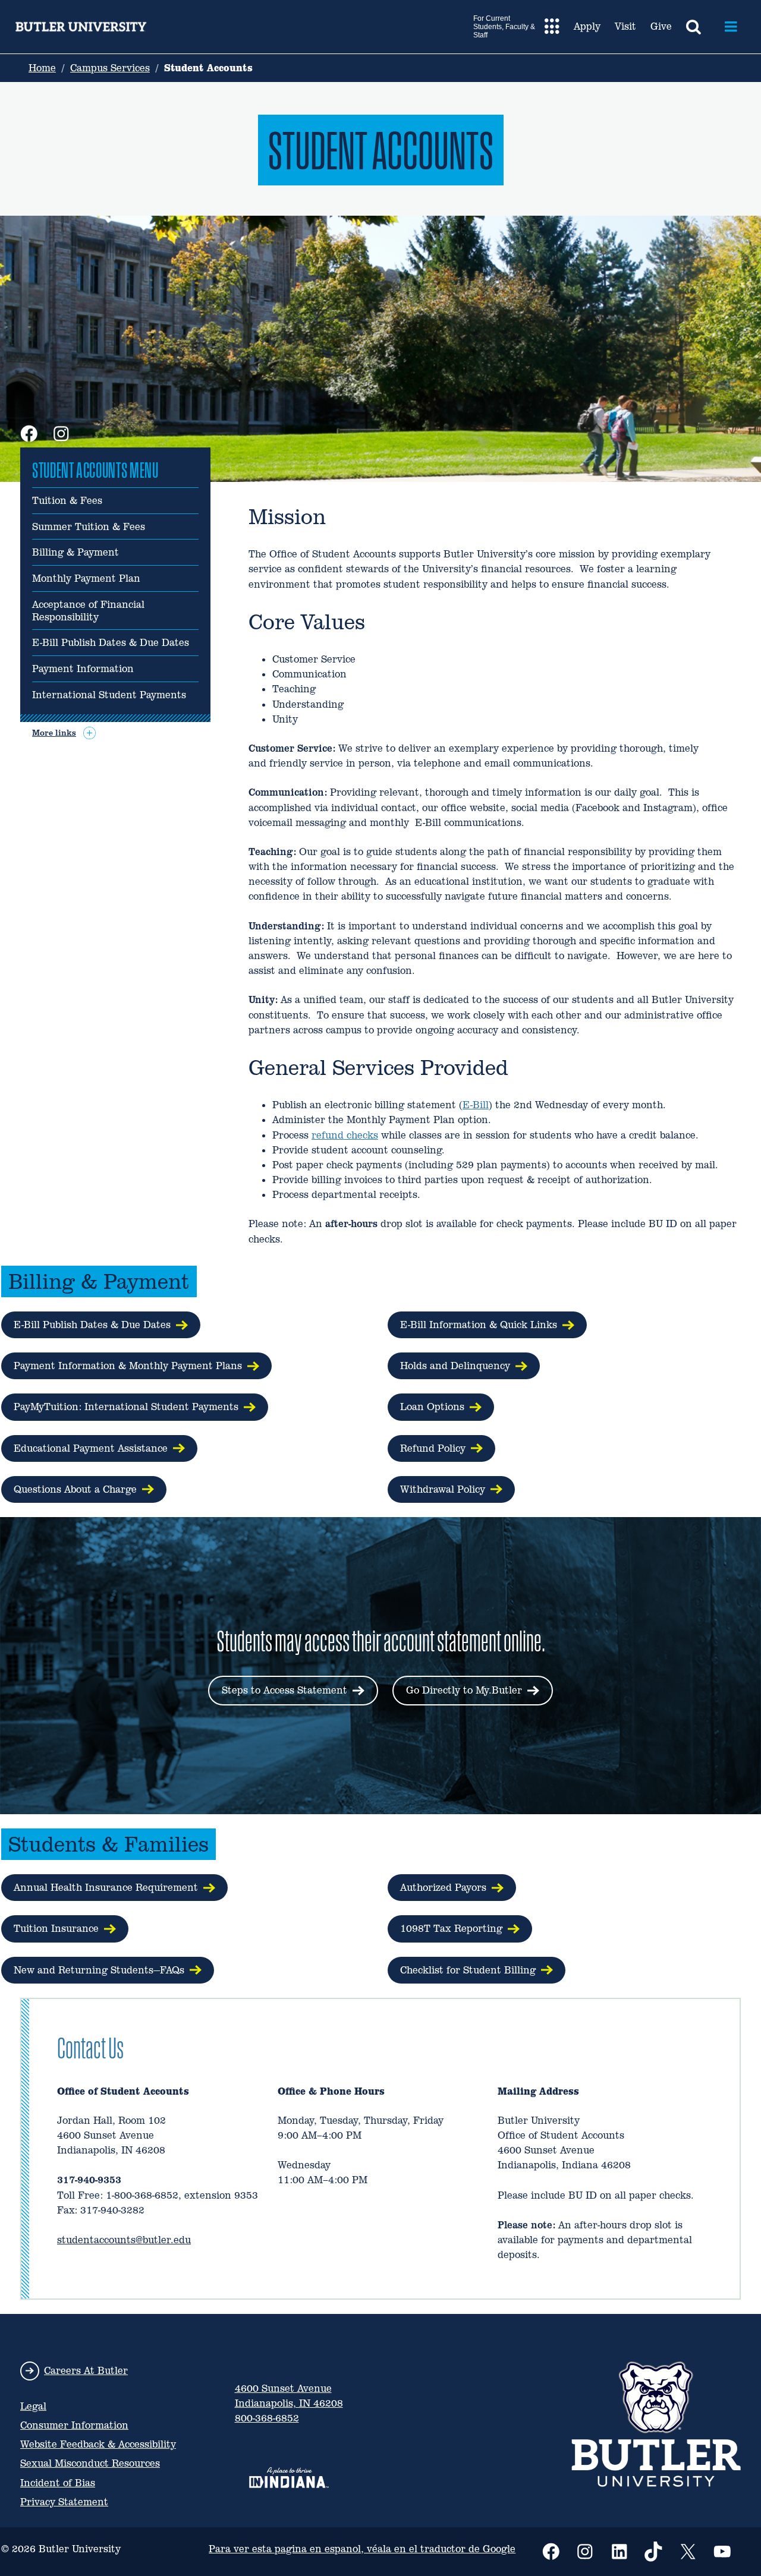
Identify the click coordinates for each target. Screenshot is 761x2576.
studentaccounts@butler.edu (124, 2240)
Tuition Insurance (56, 1929)
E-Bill (476, 1105)
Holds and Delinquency (455, 1366)
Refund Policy (433, 1448)
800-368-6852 (267, 2418)
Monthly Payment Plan (86, 579)
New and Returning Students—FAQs (99, 1970)
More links (54, 733)
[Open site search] (694, 27)
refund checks (345, 1135)
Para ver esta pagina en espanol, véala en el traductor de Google (362, 2549)
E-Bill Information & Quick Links (479, 1325)
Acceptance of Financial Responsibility (88, 611)
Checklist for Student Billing (468, 1970)
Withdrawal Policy (443, 1489)
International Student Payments (109, 695)
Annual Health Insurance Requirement (106, 1888)
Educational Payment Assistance (91, 1448)
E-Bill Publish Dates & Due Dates (111, 643)
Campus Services (110, 68)
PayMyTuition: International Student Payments (126, 1407)
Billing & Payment (76, 553)
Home (42, 68)
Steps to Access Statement (284, 1690)
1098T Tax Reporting (451, 1929)
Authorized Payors (443, 1888)
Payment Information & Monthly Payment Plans (128, 1366)
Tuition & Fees (67, 501)
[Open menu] (731, 27)
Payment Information (83, 669)
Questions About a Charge (75, 1489)
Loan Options (432, 1407)
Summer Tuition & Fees (89, 527)
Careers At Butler (86, 2371)
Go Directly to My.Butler (464, 1690)
